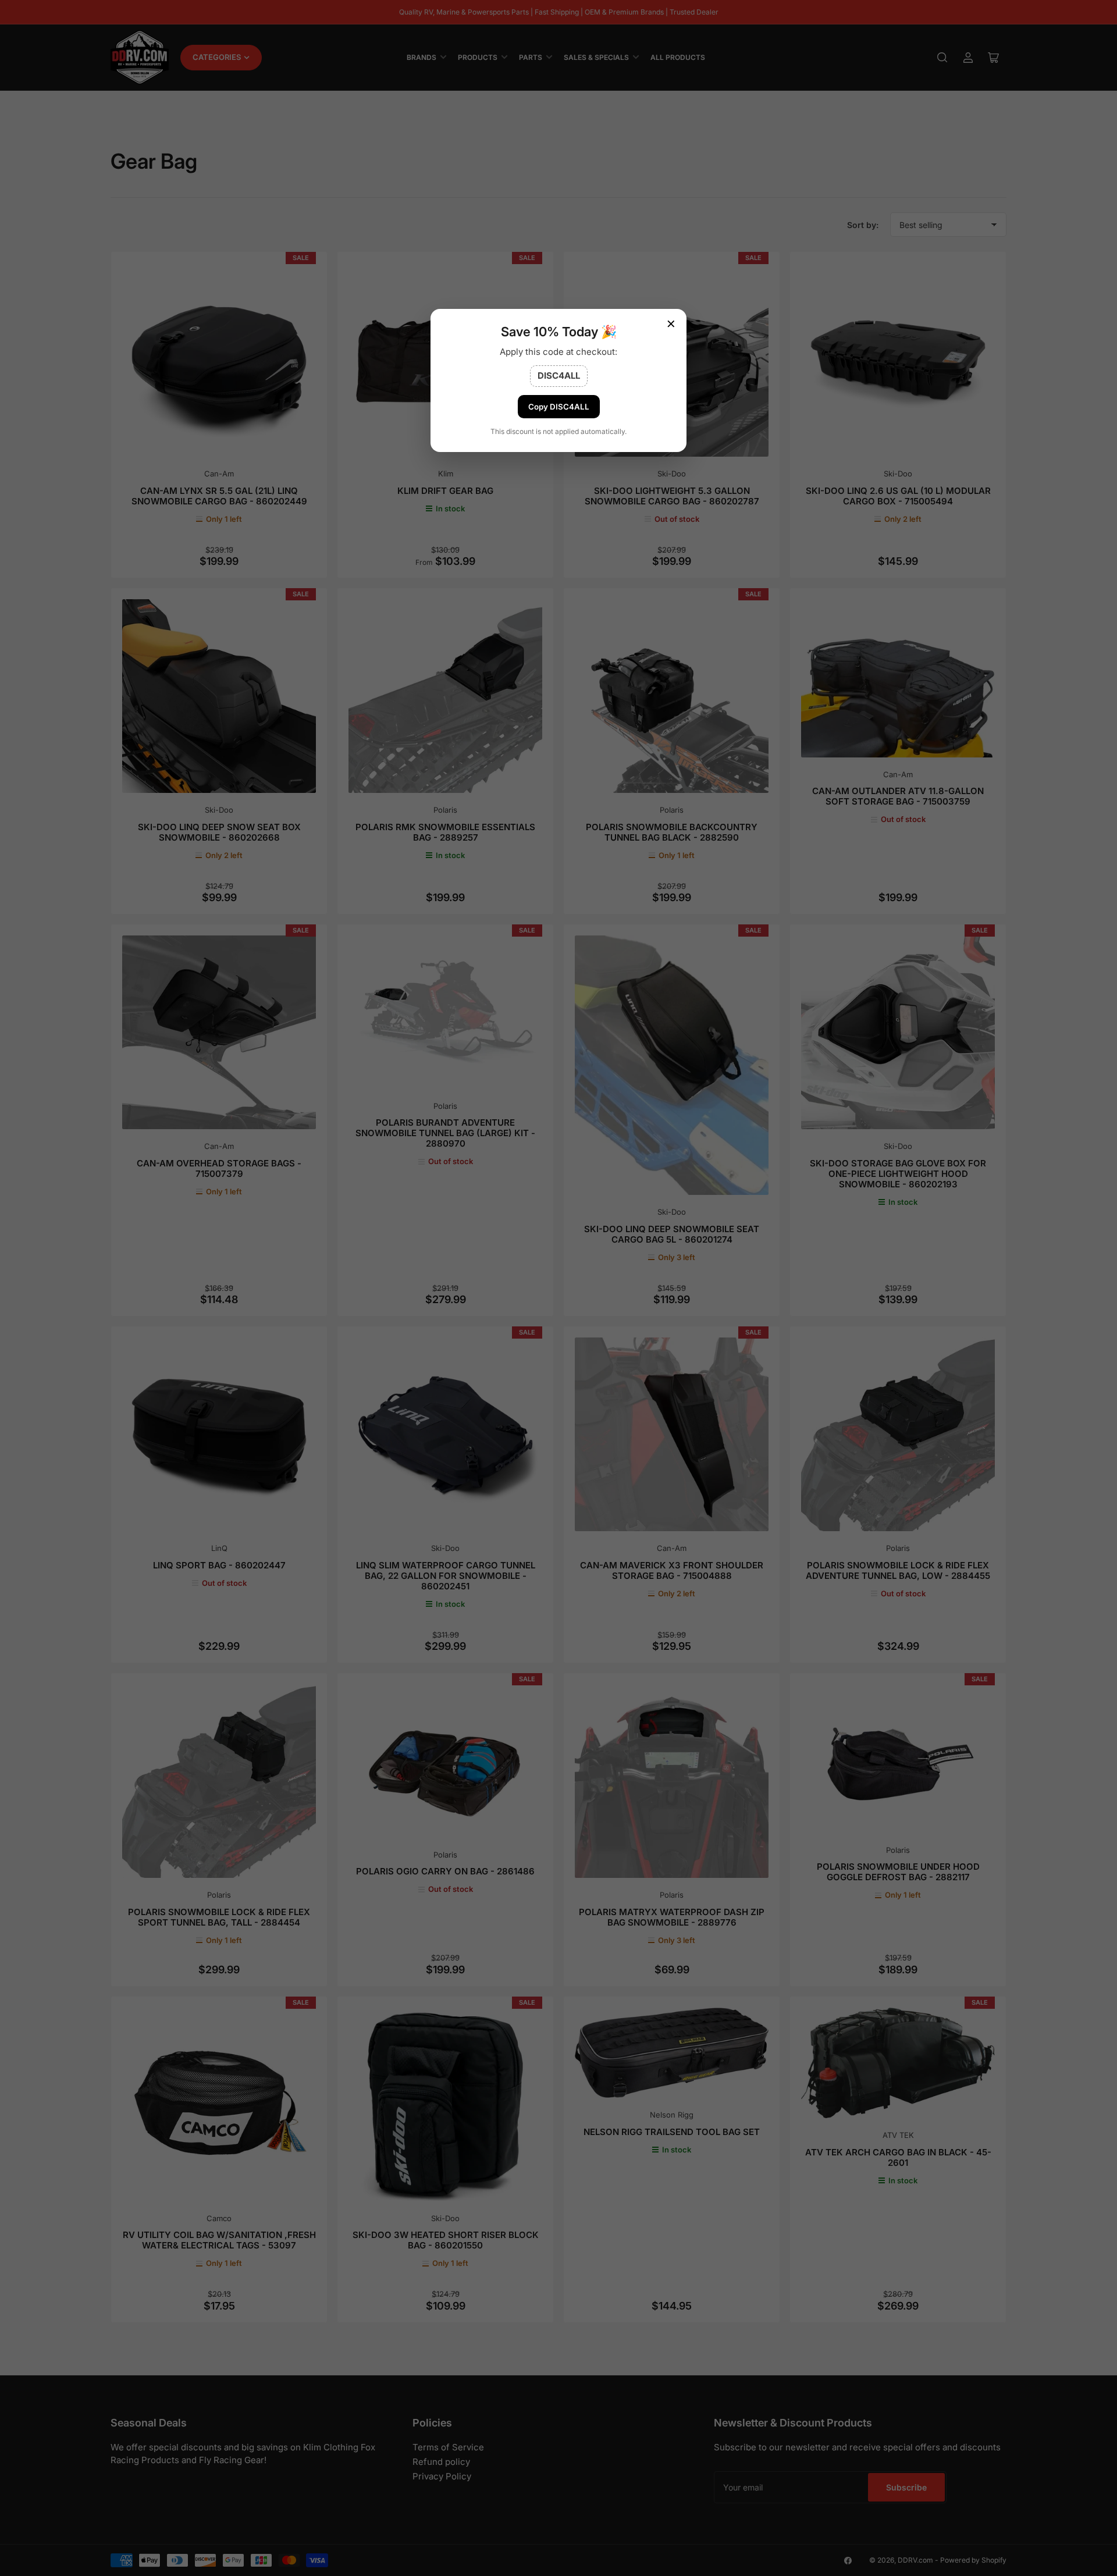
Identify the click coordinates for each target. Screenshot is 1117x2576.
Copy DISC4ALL (559, 407)
